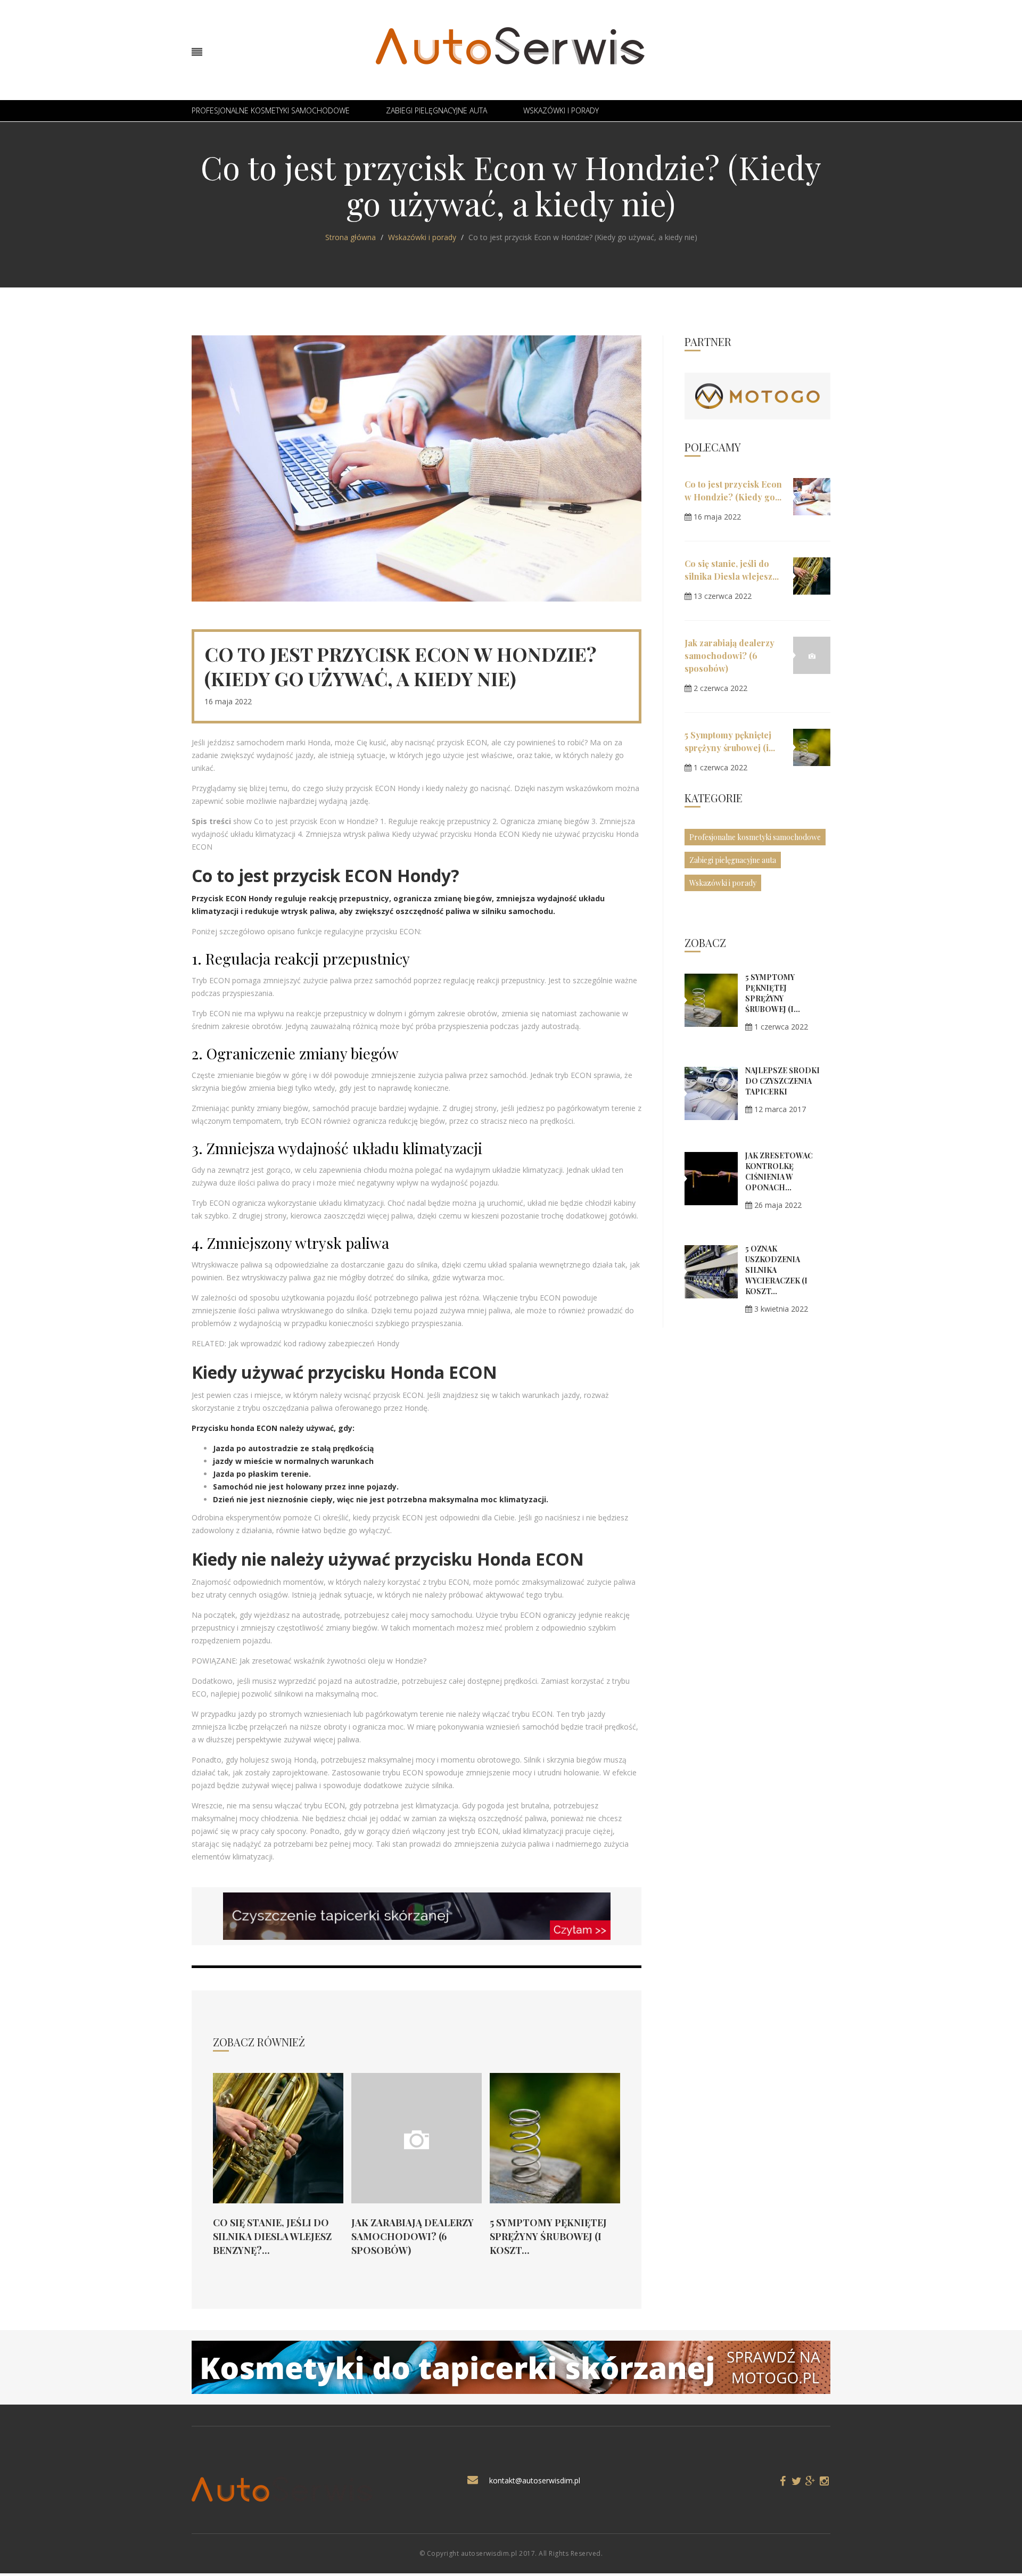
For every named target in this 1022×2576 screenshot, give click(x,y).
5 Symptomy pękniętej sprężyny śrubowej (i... (773, 993)
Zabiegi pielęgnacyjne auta (436, 110)
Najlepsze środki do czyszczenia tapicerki (782, 1081)
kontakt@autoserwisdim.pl (535, 2480)
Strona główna (351, 237)
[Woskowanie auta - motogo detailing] (757, 395)
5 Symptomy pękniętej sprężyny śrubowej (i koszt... (548, 2236)
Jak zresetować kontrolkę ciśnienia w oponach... (779, 1171)
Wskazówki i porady (561, 110)
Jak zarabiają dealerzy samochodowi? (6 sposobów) (413, 2236)
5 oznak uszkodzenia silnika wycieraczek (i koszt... (776, 1270)
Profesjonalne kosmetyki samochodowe (271, 110)
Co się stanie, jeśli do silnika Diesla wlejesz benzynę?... (272, 2236)
